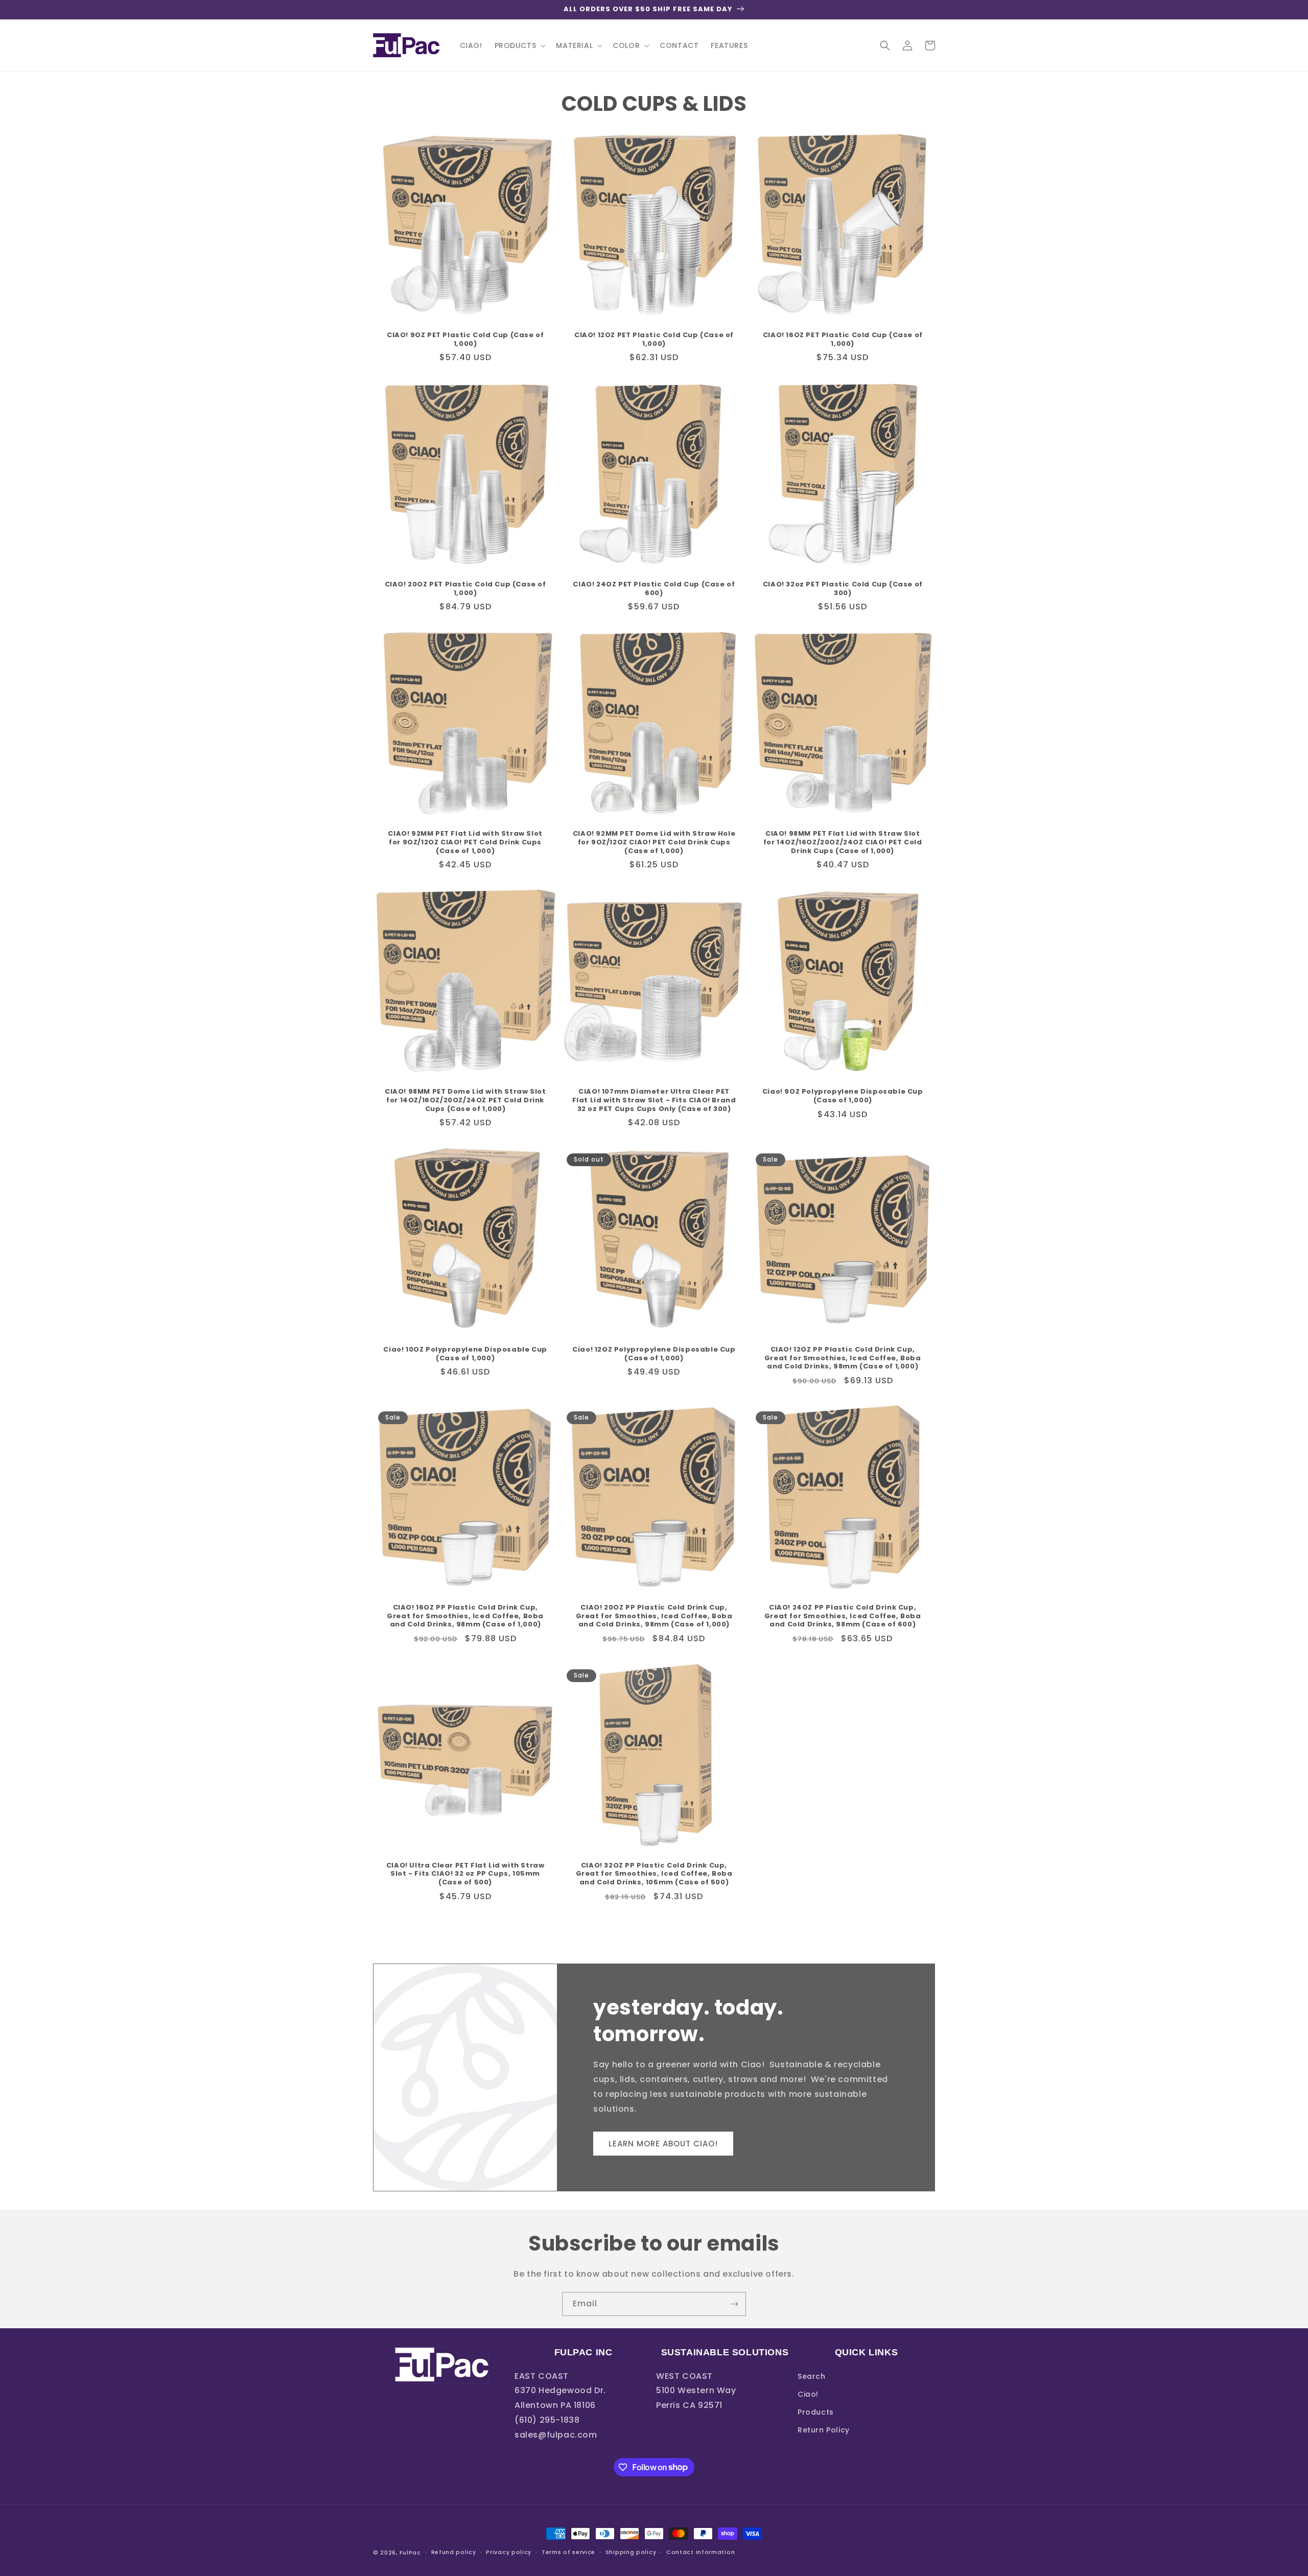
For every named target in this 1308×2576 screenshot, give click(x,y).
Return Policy (824, 2430)
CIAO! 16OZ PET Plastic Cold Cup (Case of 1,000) (843, 340)
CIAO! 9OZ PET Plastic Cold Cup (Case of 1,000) (465, 340)
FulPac (410, 2553)
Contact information (700, 2552)
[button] (519, 45)
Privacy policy (509, 2552)
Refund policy (454, 2552)
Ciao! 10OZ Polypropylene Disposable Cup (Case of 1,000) (465, 1354)
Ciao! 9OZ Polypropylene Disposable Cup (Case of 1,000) (843, 1096)
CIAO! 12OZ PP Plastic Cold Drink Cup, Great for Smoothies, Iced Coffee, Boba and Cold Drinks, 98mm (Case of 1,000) (843, 1358)
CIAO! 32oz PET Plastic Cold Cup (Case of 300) (843, 589)
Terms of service (568, 2552)
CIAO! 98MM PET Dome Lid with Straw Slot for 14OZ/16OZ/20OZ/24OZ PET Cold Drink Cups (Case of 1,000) (465, 1101)
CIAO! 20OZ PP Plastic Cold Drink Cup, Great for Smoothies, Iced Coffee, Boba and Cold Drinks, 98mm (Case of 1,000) (654, 1616)
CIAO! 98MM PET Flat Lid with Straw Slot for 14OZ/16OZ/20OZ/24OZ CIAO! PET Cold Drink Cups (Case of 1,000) (843, 843)
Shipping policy (631, 2552)
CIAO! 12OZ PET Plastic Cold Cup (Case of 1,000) (654, 340)
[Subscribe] (734, 2304)
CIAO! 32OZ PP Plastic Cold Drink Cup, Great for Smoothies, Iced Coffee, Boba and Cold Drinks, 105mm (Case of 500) (654, 1874)
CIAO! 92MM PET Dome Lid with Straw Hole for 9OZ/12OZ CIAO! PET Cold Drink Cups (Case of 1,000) (654, 843)
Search (812, 2376)
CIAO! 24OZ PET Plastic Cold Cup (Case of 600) (654, 589)
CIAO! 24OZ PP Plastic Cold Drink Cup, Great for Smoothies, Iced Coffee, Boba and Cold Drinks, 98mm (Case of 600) (843, 1616)
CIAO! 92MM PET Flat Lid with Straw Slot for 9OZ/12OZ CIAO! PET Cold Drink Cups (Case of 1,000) (465, 843)
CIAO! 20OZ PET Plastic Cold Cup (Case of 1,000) (465, 589)
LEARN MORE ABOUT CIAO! (663, 2144)
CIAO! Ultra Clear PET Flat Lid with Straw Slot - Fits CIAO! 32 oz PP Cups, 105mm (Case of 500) (465, 1874)
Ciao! (808, 2394)
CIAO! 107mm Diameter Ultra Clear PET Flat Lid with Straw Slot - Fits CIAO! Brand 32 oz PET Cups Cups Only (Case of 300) (654, 1101)
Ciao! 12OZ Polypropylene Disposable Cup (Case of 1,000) (654, 1354)
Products (816, 2412)
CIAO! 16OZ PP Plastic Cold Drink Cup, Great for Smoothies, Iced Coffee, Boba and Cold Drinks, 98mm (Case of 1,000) (465, 1616)
